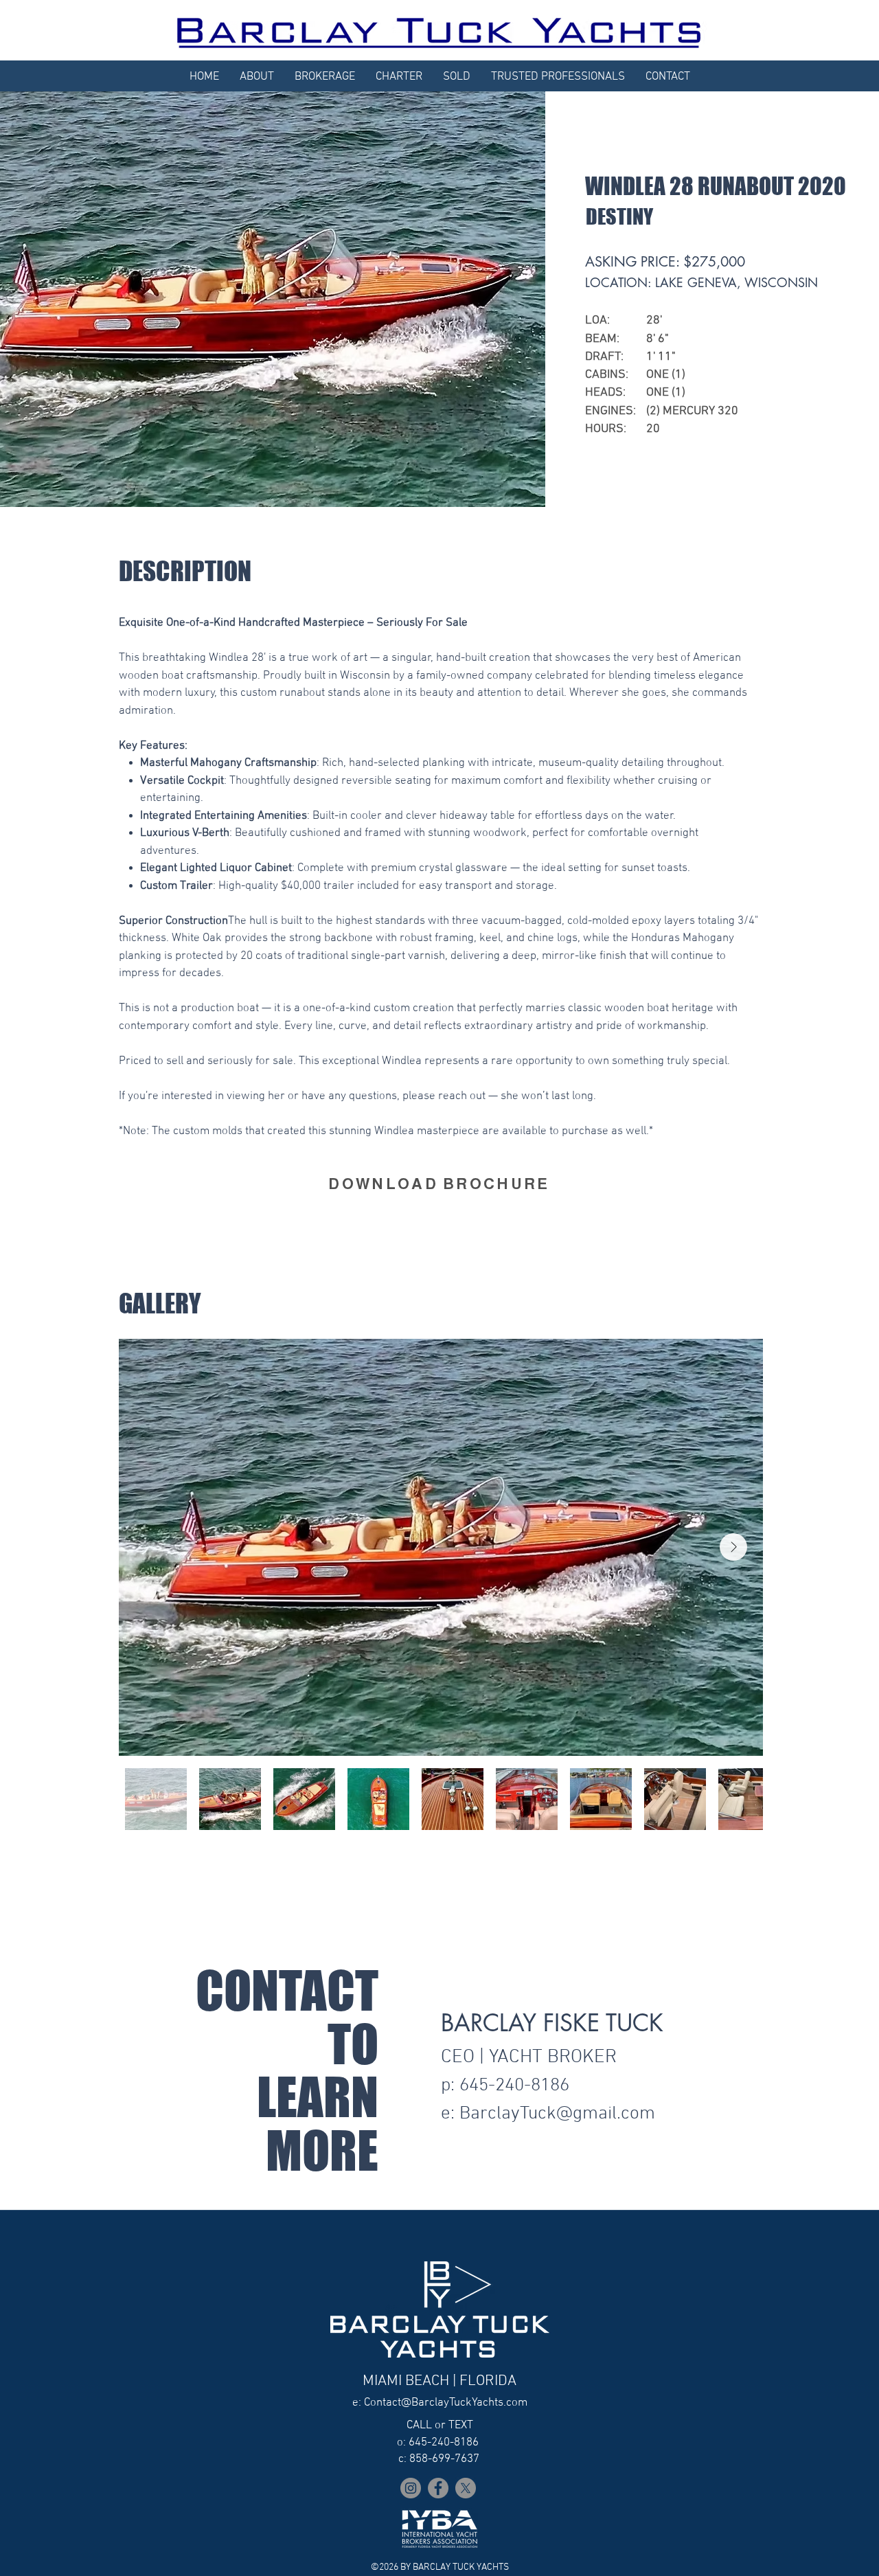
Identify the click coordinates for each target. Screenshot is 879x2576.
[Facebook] (438, 2488)
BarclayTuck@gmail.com (557, 2114)
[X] (466, 2488)
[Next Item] (733, 1547)
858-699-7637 (444, 2459)
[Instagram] (411, 2488)
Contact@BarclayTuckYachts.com (446, 2403)
